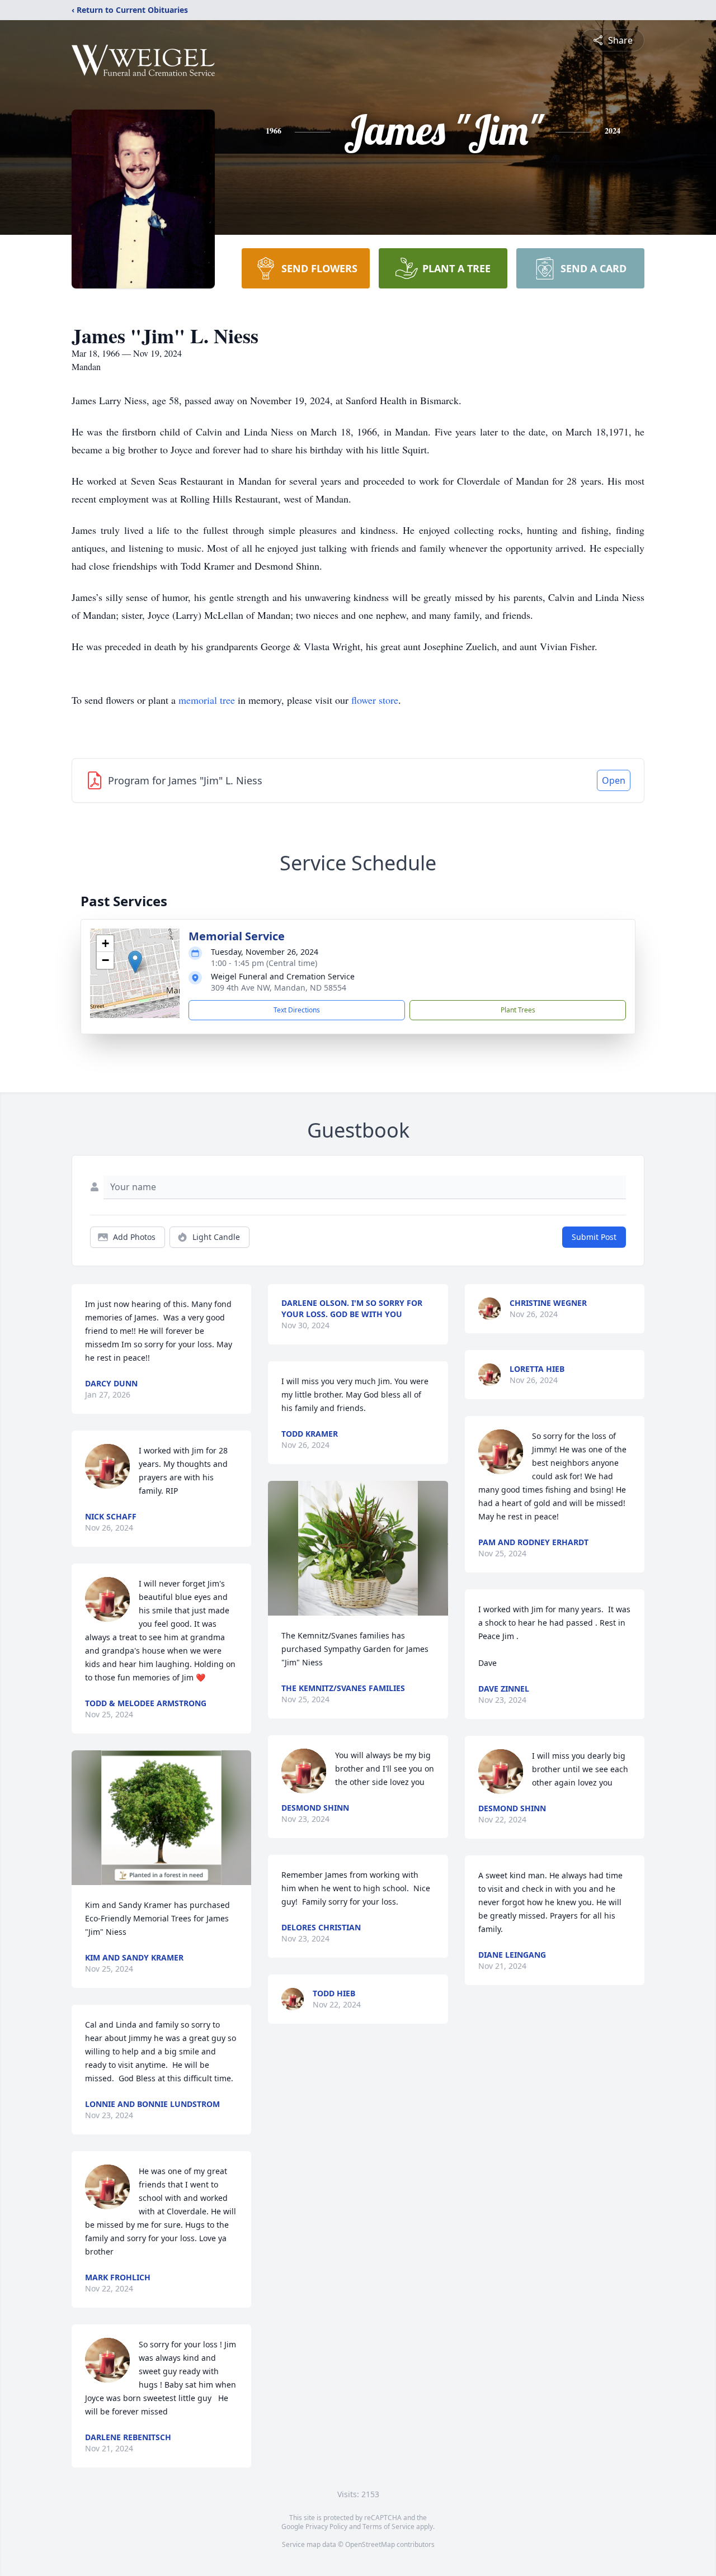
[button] (135, 962)
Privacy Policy (326, 2527)
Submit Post (594, 1237)
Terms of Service (388, 2527)
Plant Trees (518, 1010)
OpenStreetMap (370, 2544)
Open (614, 780)
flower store (375, 700)
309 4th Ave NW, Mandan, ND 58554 (279, 988)
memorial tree (207, 700)
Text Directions (297, 1010)
